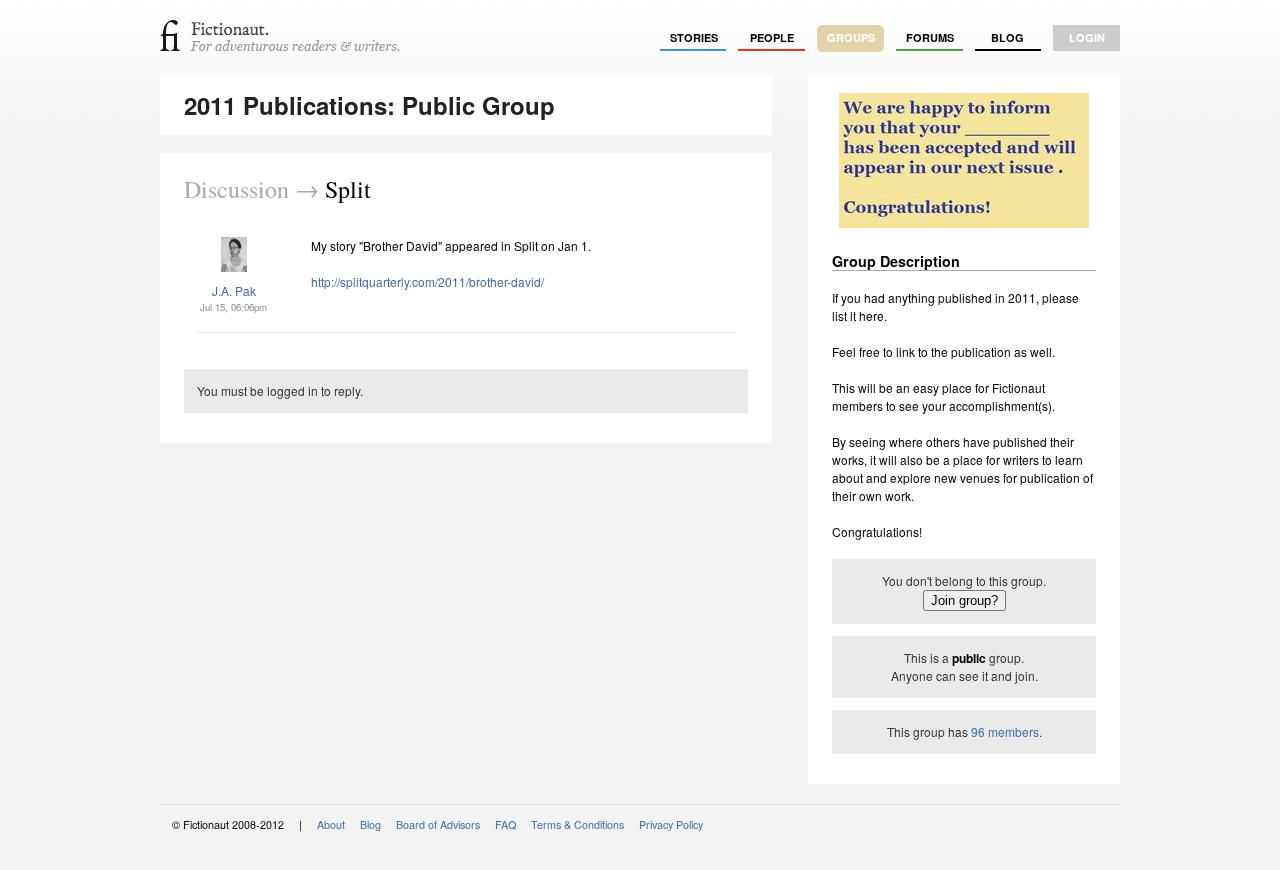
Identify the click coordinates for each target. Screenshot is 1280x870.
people (772, 37)
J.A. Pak (234, 290)
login (1087, 37)
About (331, 824)
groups (851, 37)
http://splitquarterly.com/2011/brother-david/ (427, 281)
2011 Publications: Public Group (369, 105)
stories (694, 37)
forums (930, 37)
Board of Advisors (438, 824)
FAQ (505, 824)
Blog (1007, 37)
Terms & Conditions (577, 824)
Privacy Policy (671, 824)
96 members (1005, 731)
